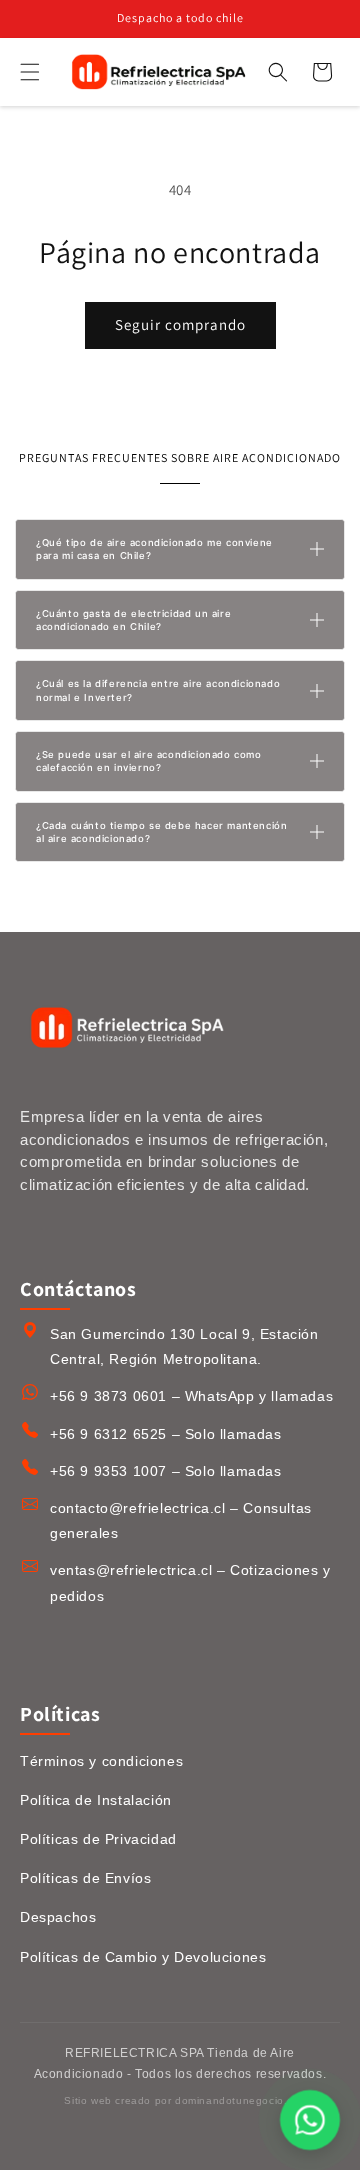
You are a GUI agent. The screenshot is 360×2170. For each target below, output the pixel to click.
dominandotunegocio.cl (235, 2100)
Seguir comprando (180, 324)
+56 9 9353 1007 (108, 1471)
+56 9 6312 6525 (108, 1434)
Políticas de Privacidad (98, 1839)
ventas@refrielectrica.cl (131, 1570)
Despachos (58, 1917)
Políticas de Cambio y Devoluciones (143, 1957)
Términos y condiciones (101, 1761)
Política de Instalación (96, 1800)
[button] (30, 72)
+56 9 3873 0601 (108, 1396)
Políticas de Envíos (85, 1878)
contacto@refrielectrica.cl (138, 1508)
